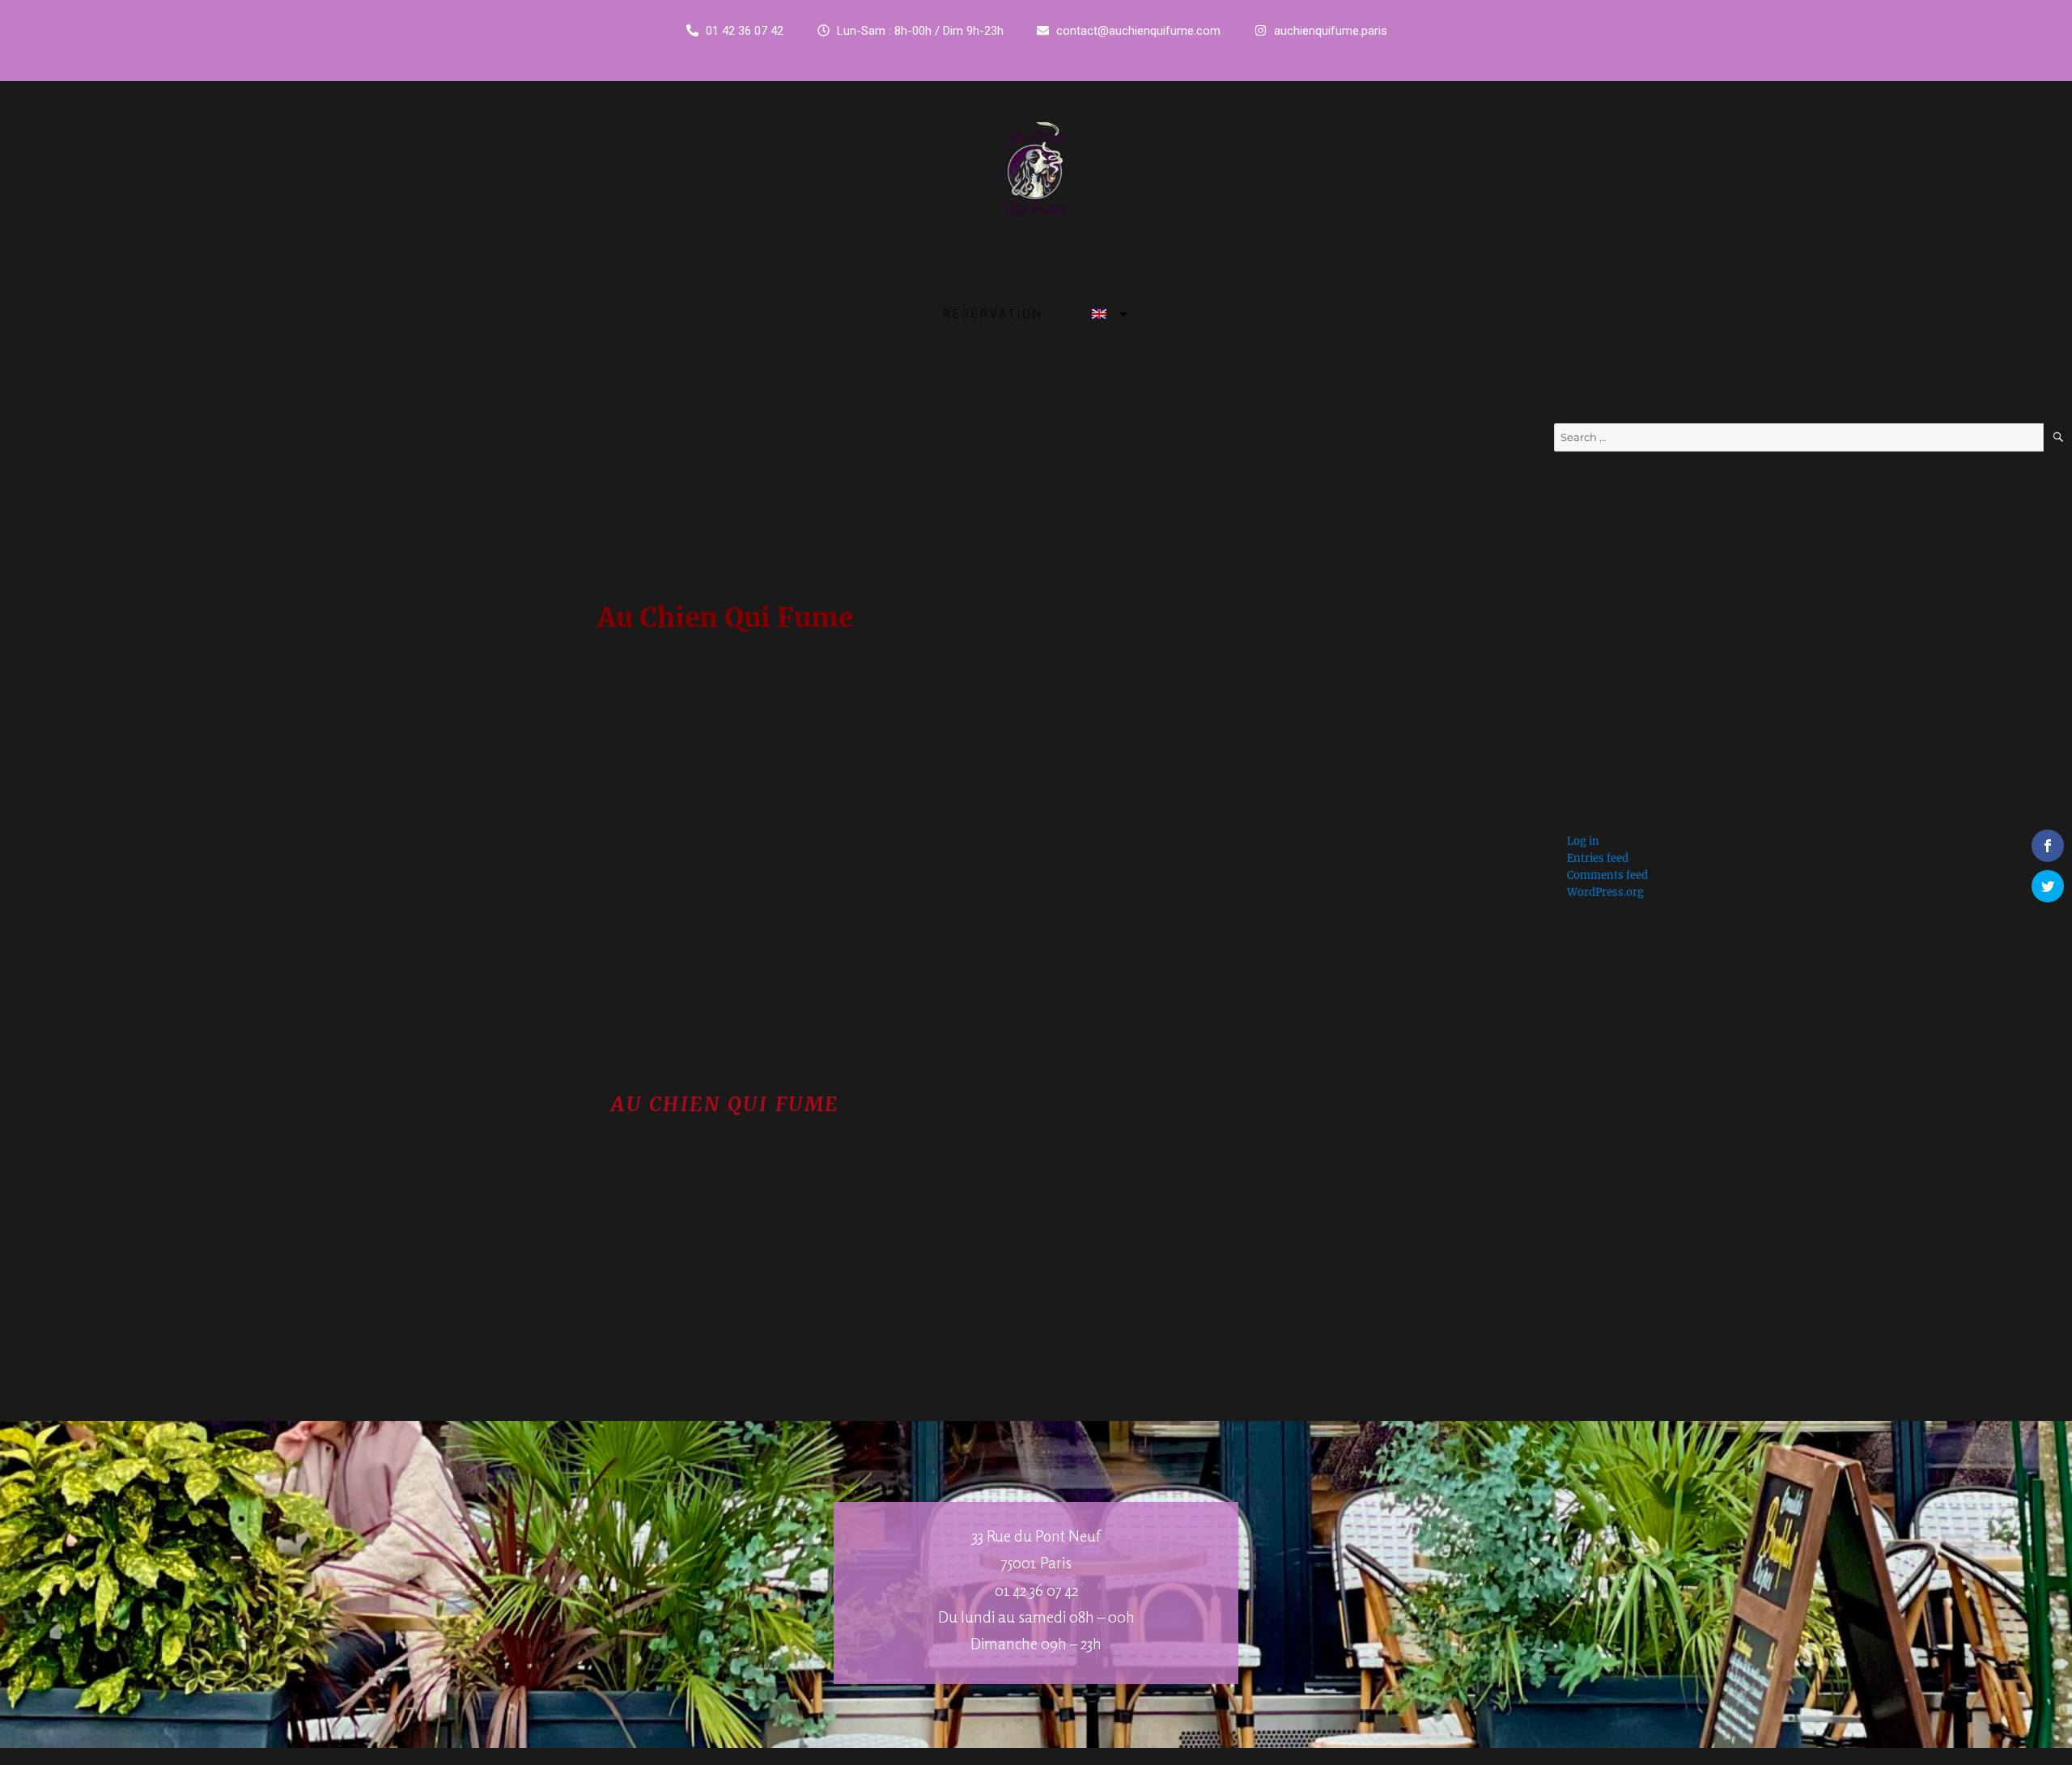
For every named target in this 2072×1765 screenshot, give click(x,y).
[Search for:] (1799, 437)
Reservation (993, 314)
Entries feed (1598, 858)
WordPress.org (1605, 892)
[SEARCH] (2058, 437)
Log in (1583, 841)
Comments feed (1607, 875)
